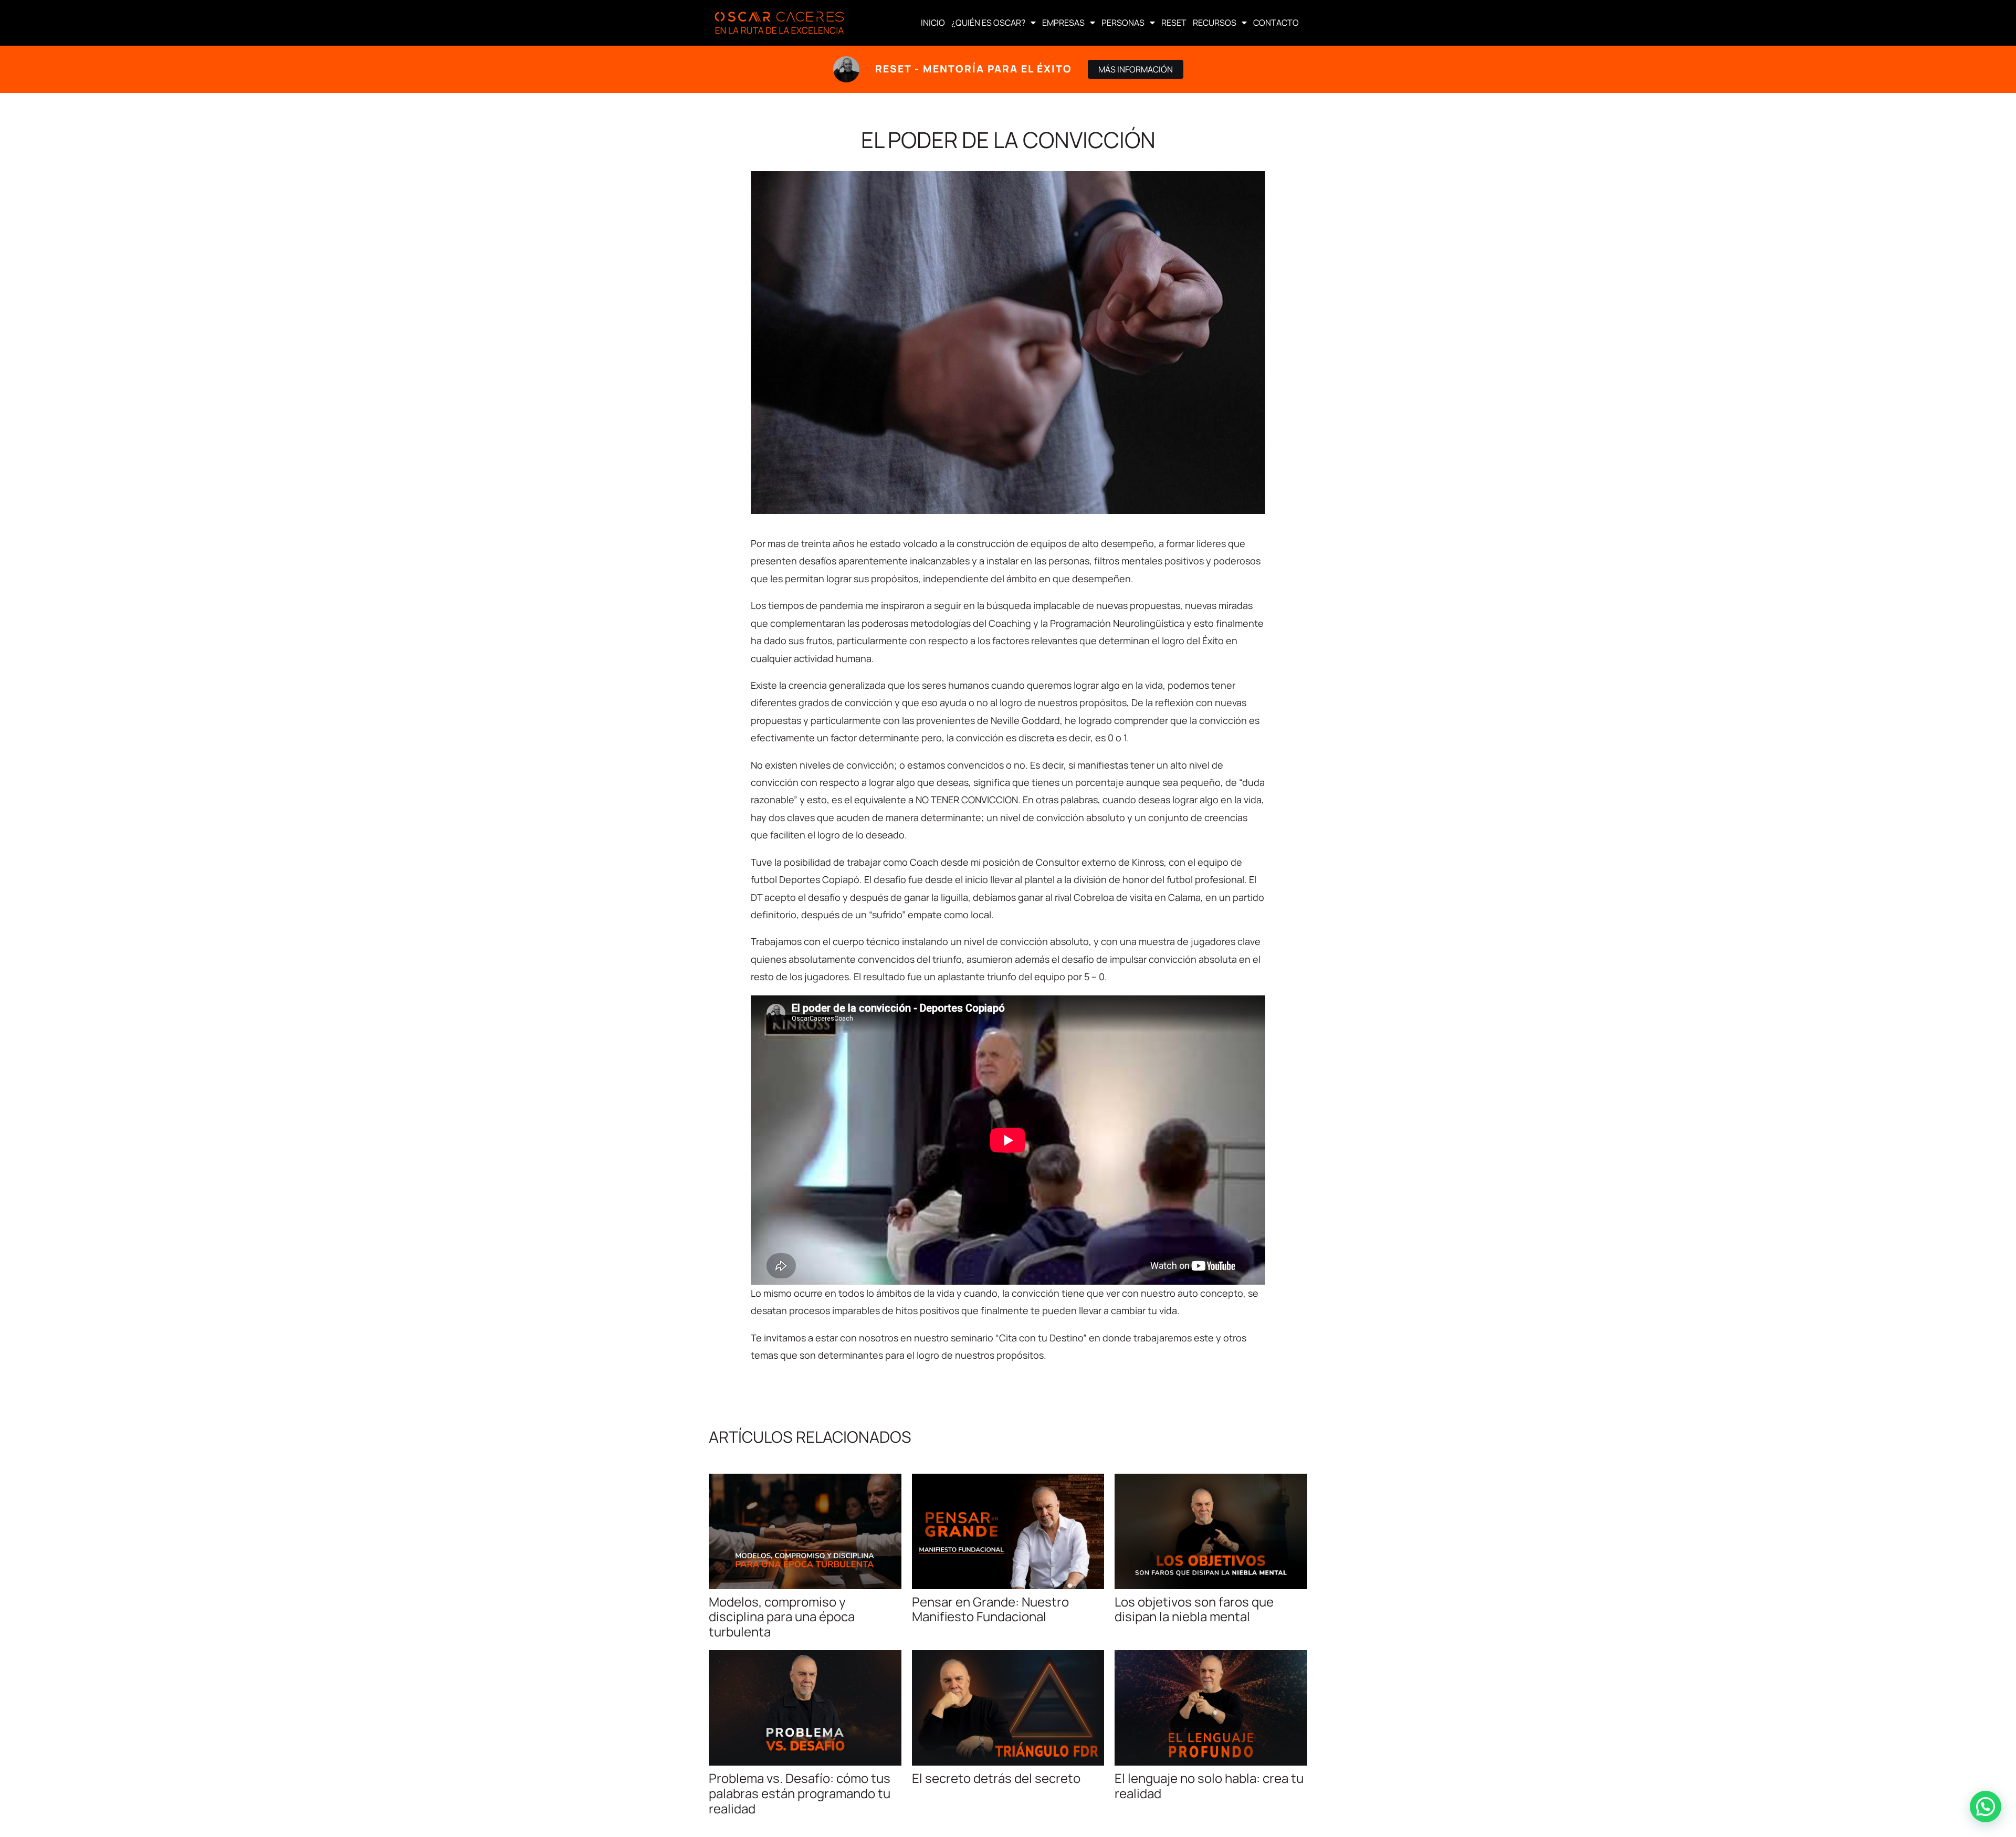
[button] (1986, 1807)
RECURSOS (1215, 23)
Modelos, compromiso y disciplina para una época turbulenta (782, 1617)
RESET (1174, 23)
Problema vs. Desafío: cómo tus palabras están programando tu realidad (800, 1793)
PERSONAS (1123, 23)
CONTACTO (1276, 23)
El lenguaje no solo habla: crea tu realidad (1209, 1786)
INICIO (933, 23)
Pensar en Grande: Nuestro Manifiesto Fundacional (990, 1609)
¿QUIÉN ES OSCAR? (988, 23)
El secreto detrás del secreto (996, 1778)
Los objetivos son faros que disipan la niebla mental (1194, 1609)
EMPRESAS (1063, 23)
